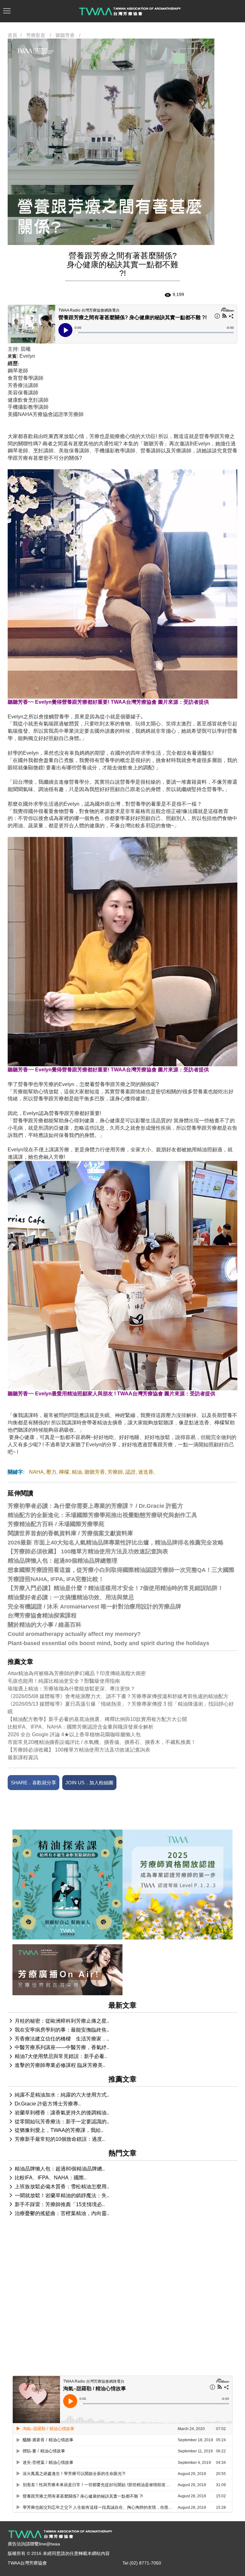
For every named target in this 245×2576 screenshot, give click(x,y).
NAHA (36, 1472)
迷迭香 (146, 1472)
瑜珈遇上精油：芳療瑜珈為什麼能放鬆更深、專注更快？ (71, 1689)
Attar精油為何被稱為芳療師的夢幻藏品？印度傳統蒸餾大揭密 (77, 1673)
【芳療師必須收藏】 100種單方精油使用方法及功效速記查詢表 (79, 1750)
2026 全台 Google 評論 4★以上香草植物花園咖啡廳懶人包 (74, 1734)
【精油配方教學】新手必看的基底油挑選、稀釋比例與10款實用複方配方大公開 (97, 1719)
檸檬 (64, 1472)
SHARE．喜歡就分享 (33, 1783)
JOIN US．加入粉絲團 (89, 1783)
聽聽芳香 (95, 1472)
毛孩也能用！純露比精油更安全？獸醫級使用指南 (64, 1681)
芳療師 (115, 1472)
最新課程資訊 (23, 1757)
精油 (77, 1472)
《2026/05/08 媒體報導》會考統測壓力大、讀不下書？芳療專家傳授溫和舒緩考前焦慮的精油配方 (118, 1696)
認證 (130, 1472)
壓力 (51, 1472)
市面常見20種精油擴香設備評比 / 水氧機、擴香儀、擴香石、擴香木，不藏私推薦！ (102, 1742)
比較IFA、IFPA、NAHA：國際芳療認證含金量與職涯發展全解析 (81, 1727)
